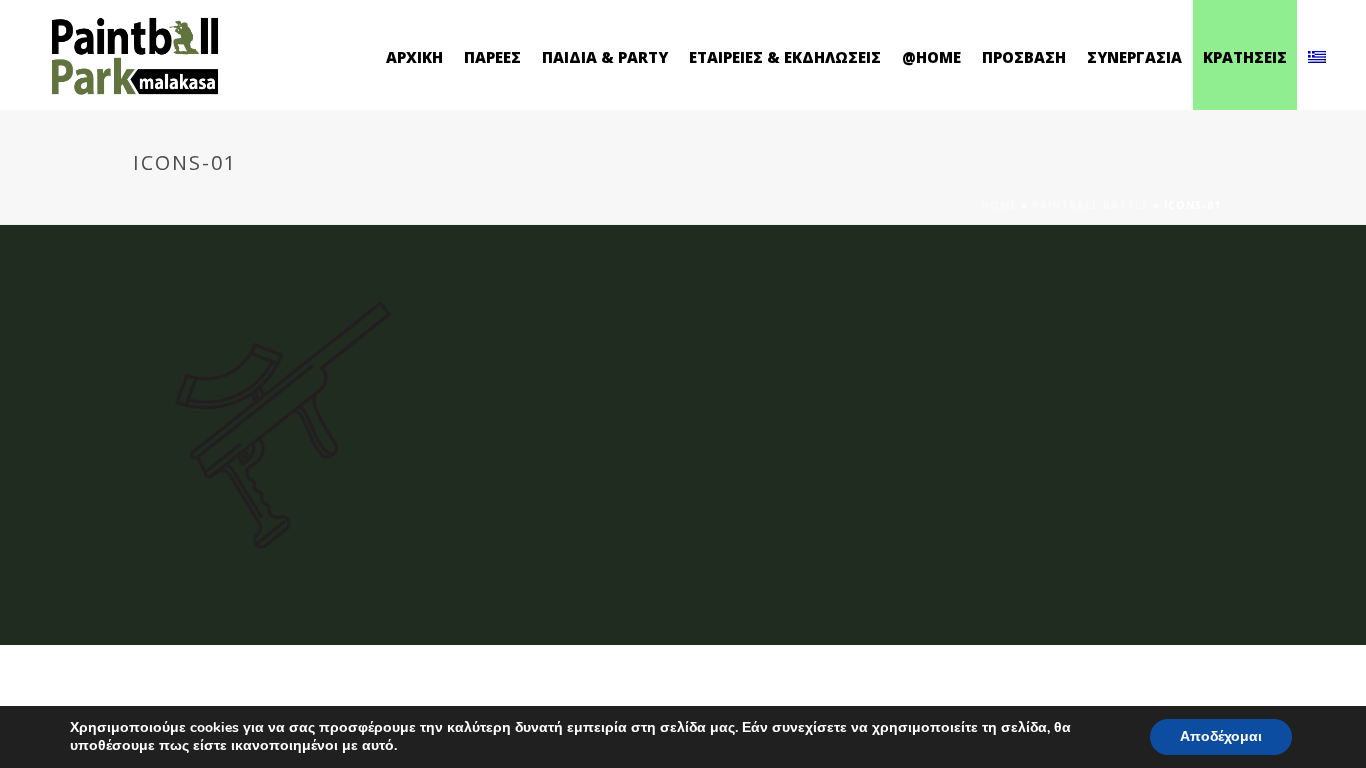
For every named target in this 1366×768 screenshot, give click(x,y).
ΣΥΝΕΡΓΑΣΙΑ (1134, 57)
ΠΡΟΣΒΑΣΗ (1024, 57)
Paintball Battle (1090, 205)
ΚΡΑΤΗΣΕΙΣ (1245, 57)
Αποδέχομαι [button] (1221, 736)
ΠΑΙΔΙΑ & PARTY (605, 57)
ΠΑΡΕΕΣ (492, 57)
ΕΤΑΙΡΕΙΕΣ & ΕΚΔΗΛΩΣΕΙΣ (785, 57)
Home (999, 205)
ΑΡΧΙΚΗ (414, 57)
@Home (931, 57)
